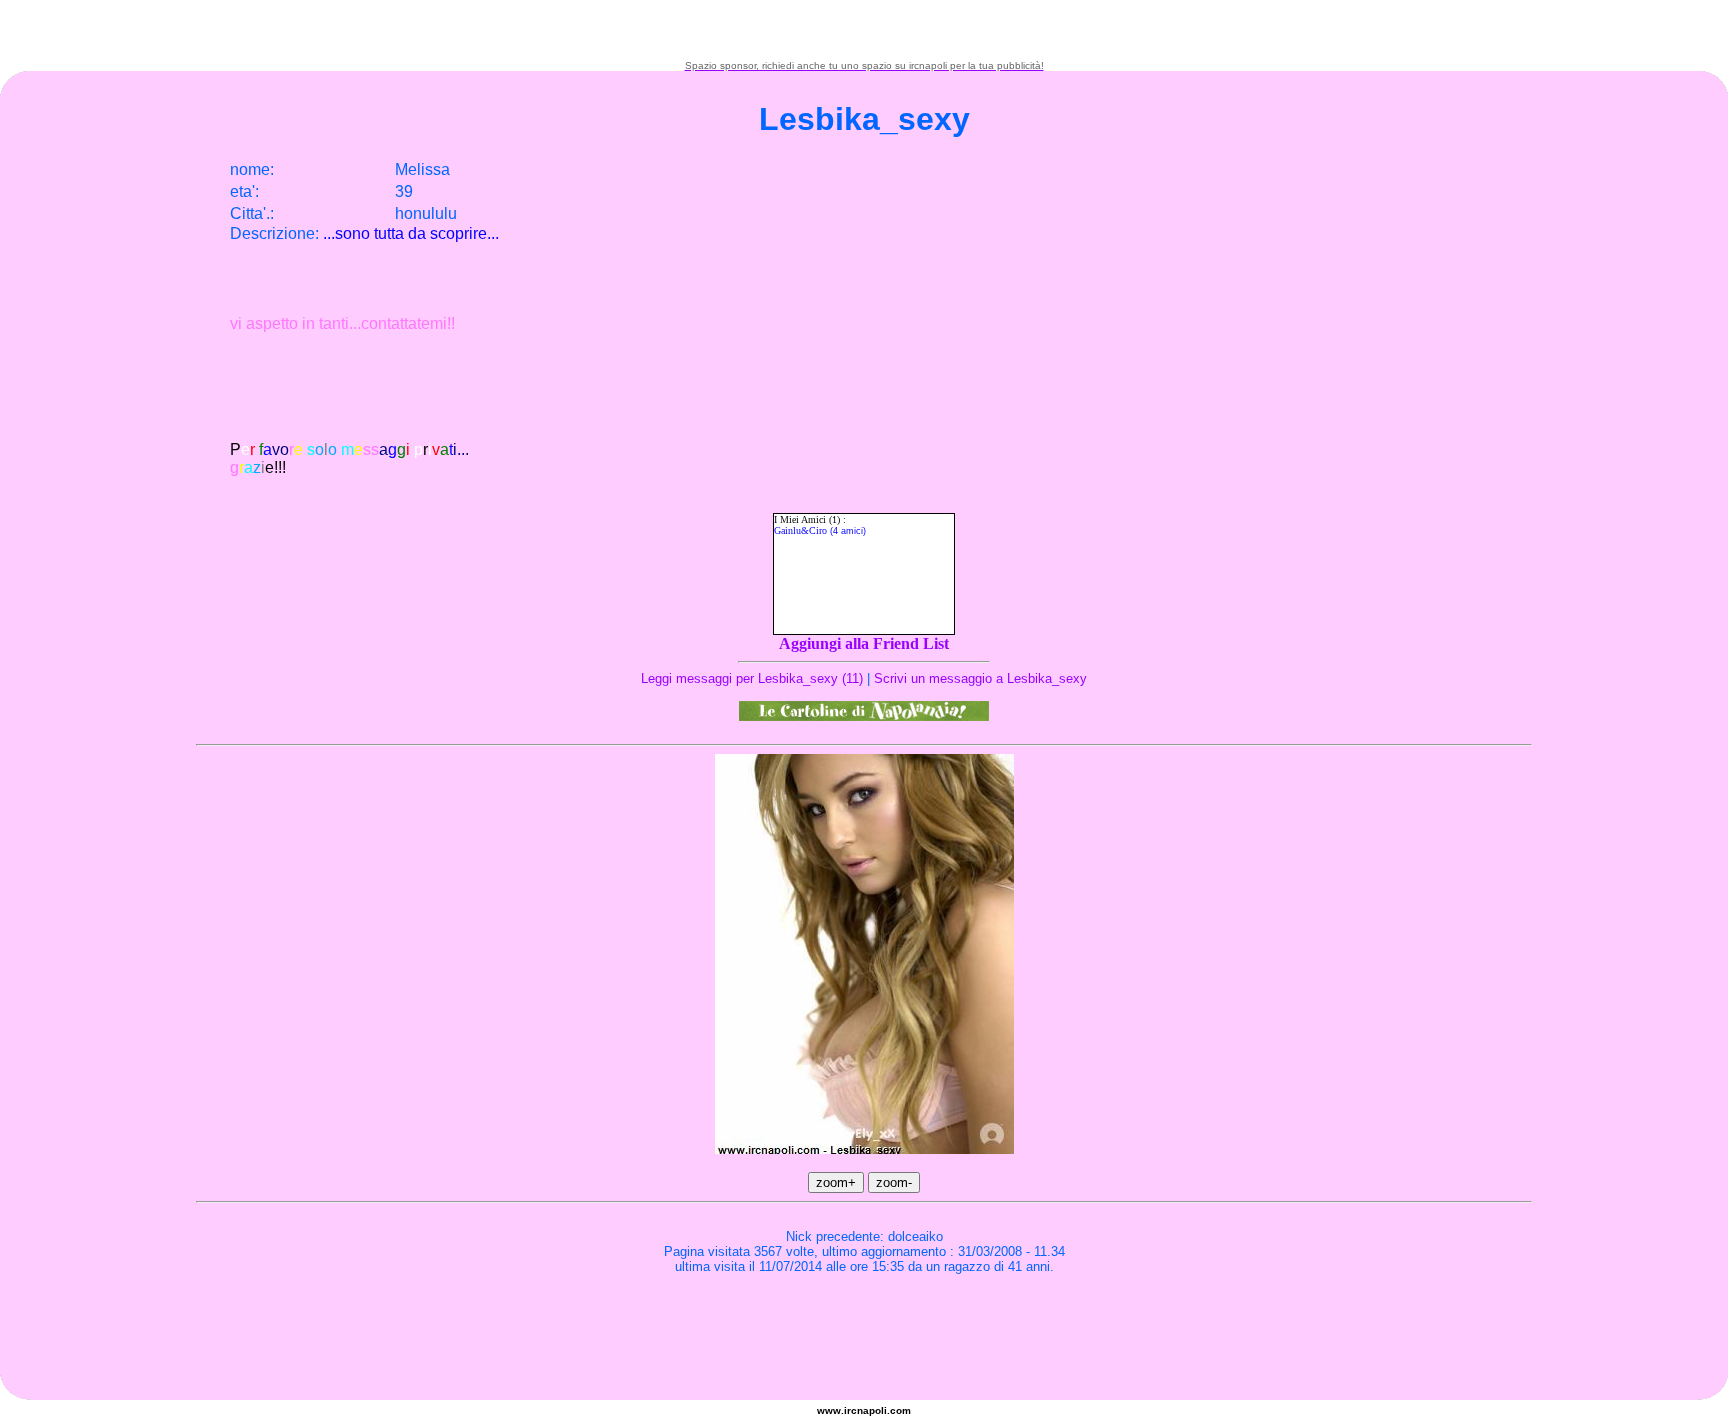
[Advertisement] (864, 30)
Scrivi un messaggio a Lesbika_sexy (980, 678)
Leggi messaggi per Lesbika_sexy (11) (752, 678)
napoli (872, 1410)
